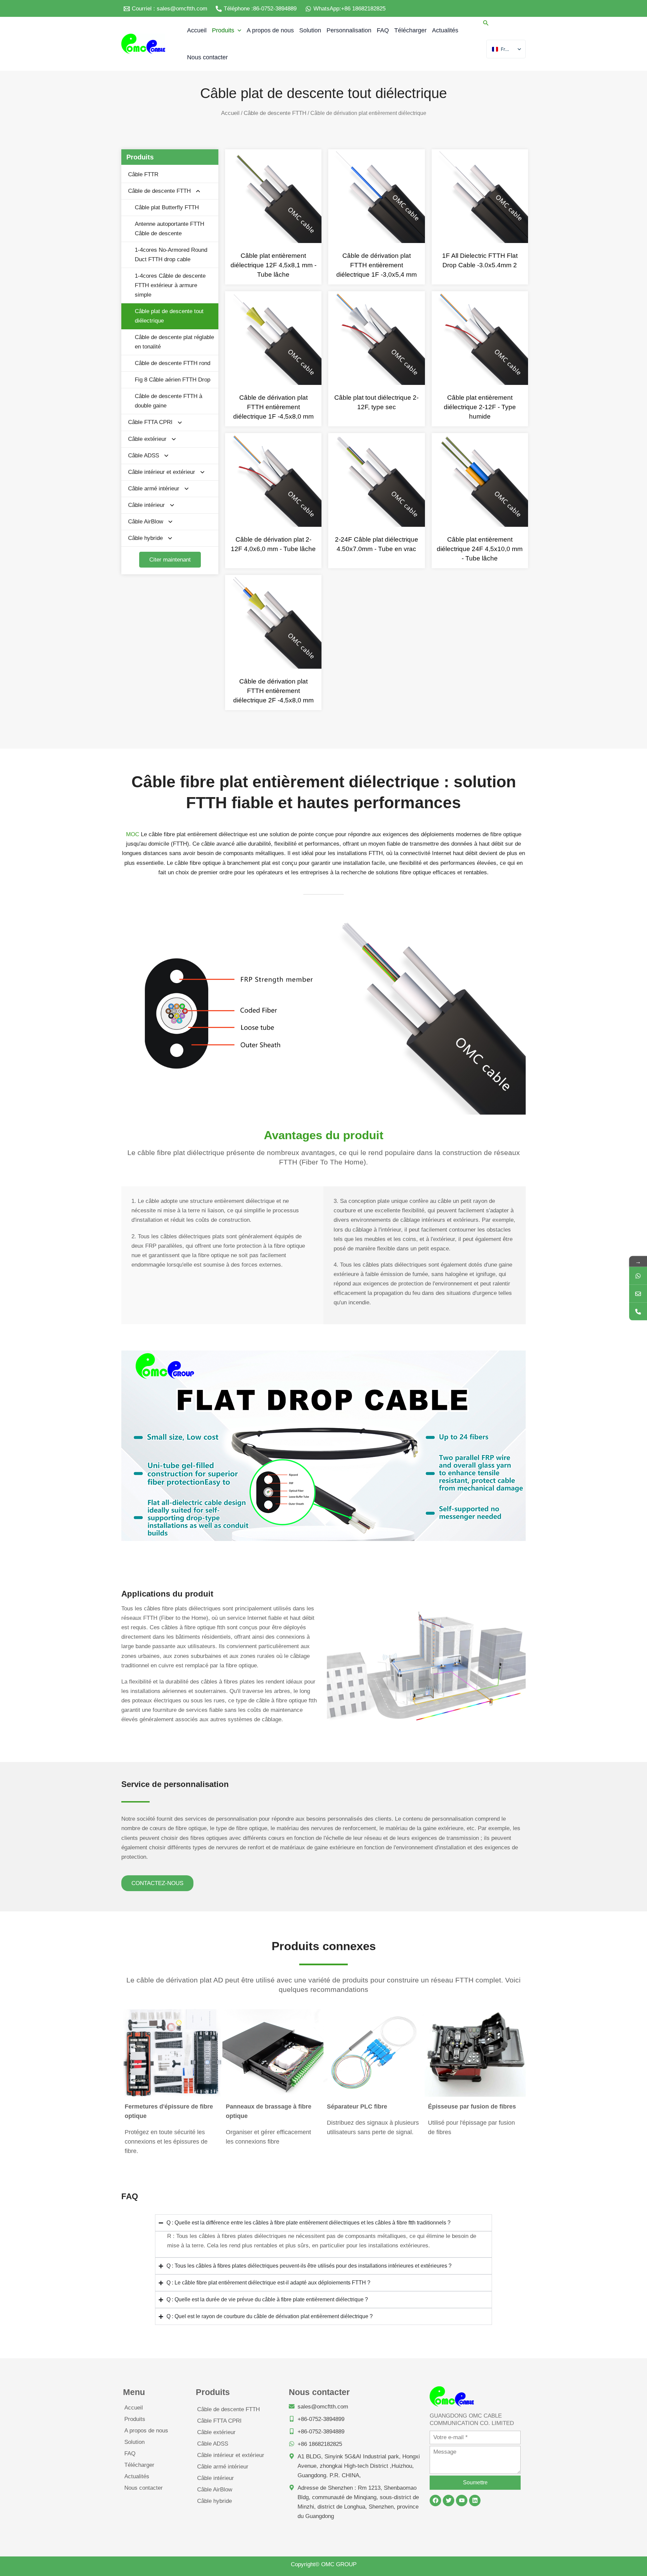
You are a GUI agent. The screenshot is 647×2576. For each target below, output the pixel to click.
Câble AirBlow (146, 522)
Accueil (230, 113)
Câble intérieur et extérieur (162, 472)
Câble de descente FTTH (275, 113)
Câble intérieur (146, 505)
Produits (135, 2419)
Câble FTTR (143, 174)
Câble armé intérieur (154, 489)
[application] (238, 30)
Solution (134, 2442)
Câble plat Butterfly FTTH (167, 207)
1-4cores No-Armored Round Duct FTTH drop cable (171, 255)
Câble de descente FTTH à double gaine (168, 401)
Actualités (137, 2476)
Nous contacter (144, 2488)
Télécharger (139, 2465)
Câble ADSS (144, 456)
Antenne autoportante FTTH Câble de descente (170, 229)
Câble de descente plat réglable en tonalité (174, 342)
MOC (133, 834)
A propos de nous (146, 2431)
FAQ (130, 2453)
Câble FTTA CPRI (150, 422)
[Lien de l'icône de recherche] (486, 24)
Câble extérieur (147, 439)
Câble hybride (145, 538)
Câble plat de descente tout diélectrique (169, 316)
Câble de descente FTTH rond (173, 363)
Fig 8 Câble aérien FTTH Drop (173, 380)
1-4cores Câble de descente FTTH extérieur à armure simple (170, 285)
